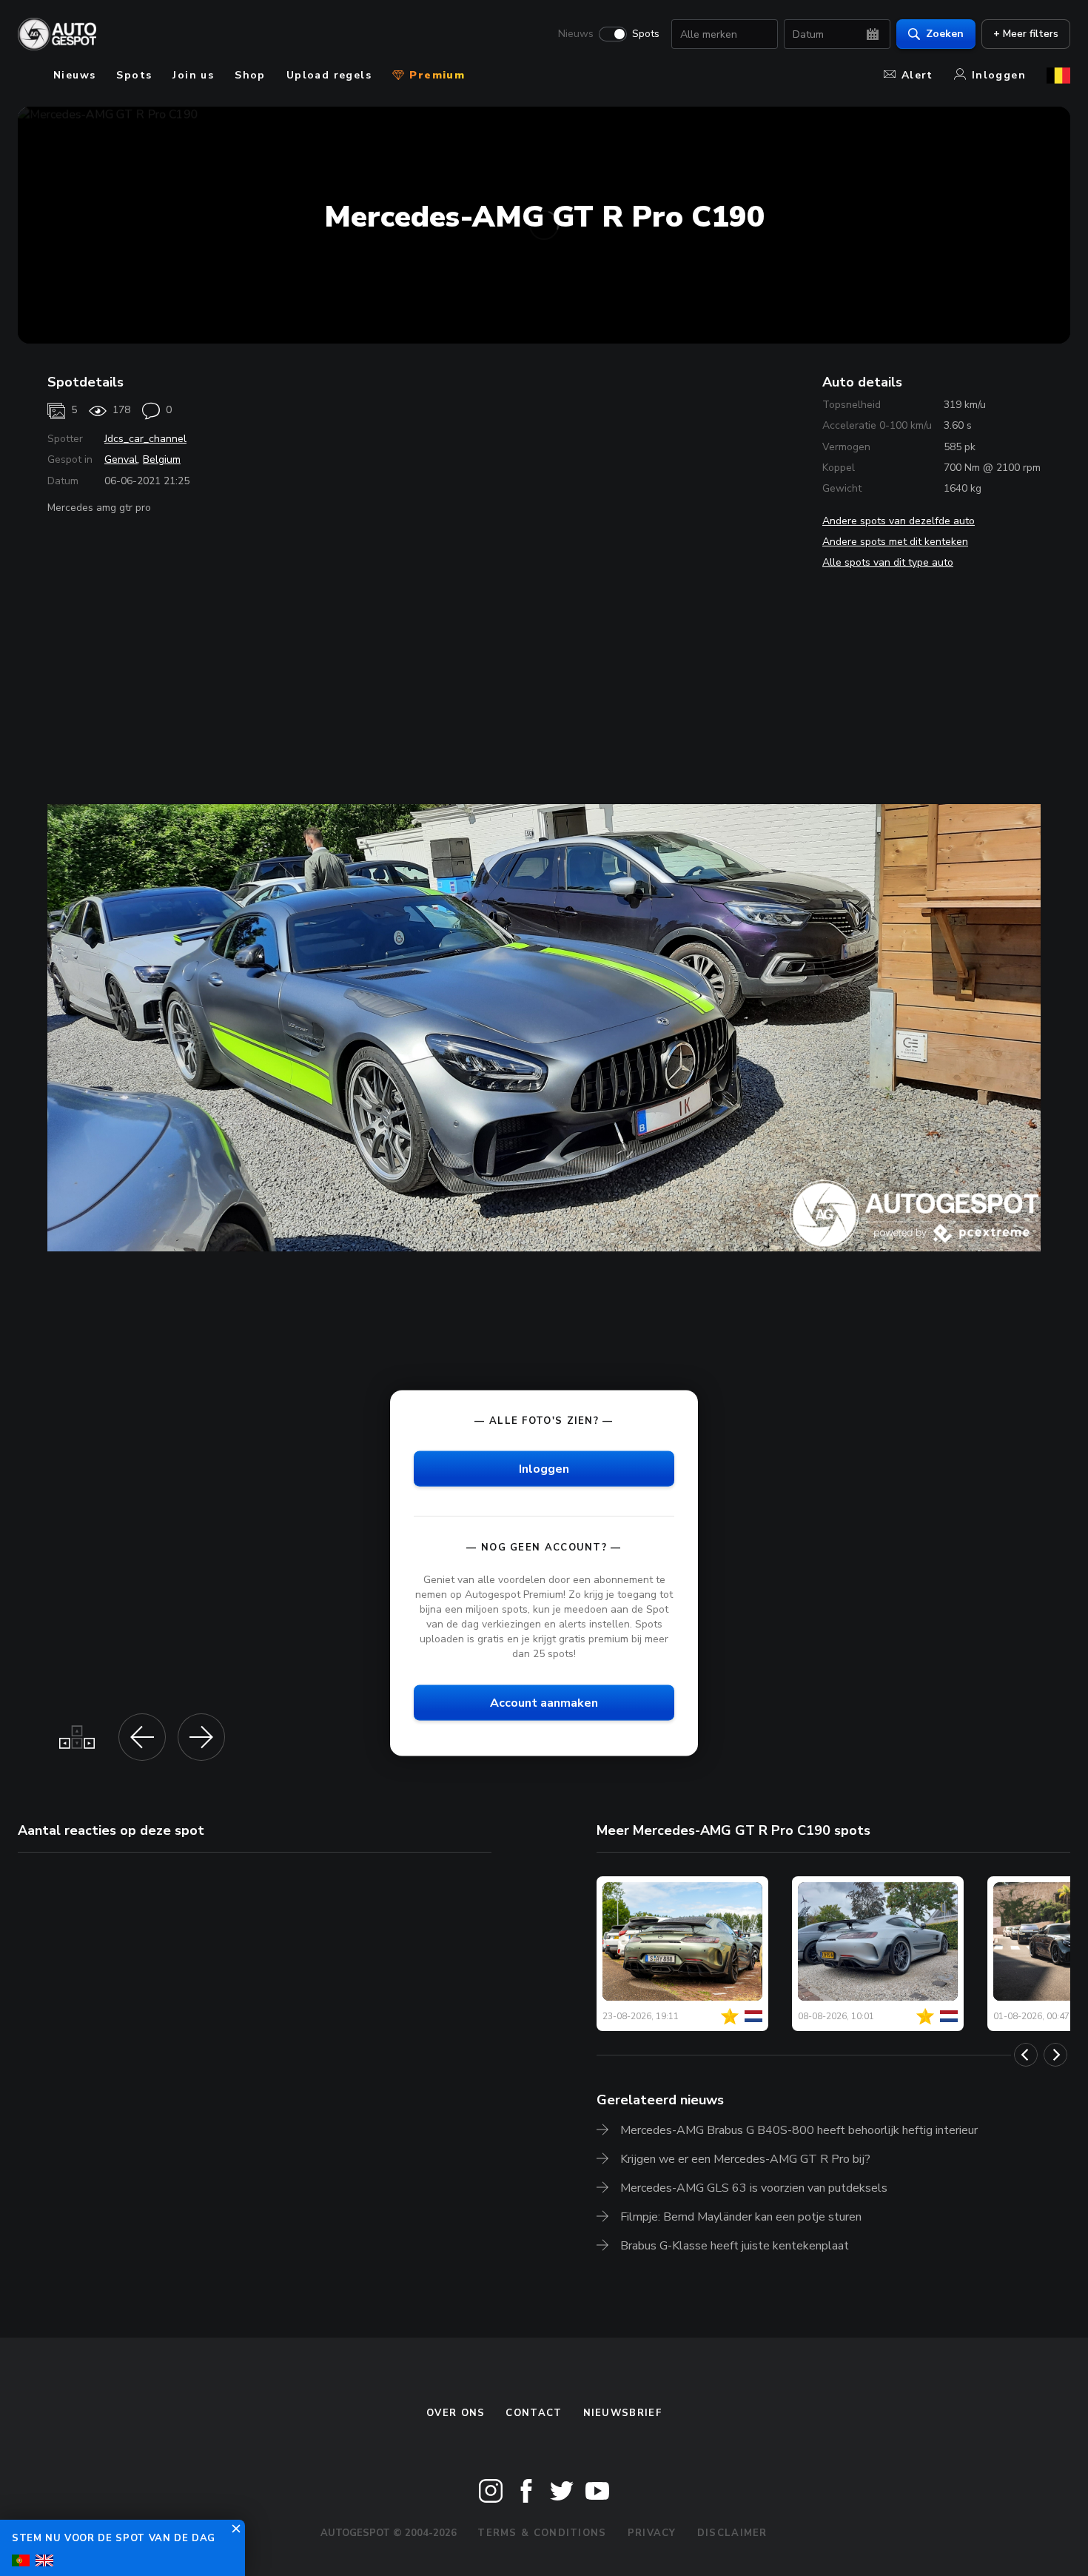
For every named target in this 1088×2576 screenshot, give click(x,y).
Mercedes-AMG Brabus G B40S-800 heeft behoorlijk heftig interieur (799, 2130)
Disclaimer (732, 2533)
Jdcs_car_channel (145, 439)
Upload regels (329, 75)
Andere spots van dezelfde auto (899, 521)
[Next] (1055, 2055)
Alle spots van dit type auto (888, 562)
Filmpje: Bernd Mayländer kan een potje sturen (741, 2217)
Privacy (652, 2533)
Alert (917, 75)
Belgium (162, 459)
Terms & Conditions (542, 2533)
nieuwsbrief (622, 2413)
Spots (646, 34)
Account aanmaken (544, 1703)
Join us (193, 75)
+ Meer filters (1026, 34)
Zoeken (945, 34)
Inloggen (999, 75)
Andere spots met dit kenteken (895, 542)
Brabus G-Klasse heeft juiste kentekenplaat (735, 2246)
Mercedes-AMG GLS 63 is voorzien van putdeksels (754, 2188)
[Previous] (1026, 2055)
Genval (121, 459)
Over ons (456, 2413)
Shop (250, 75)
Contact (534, 2413)
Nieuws (576, 34)
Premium (435, 75)
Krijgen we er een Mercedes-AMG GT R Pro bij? (745, 2159)
